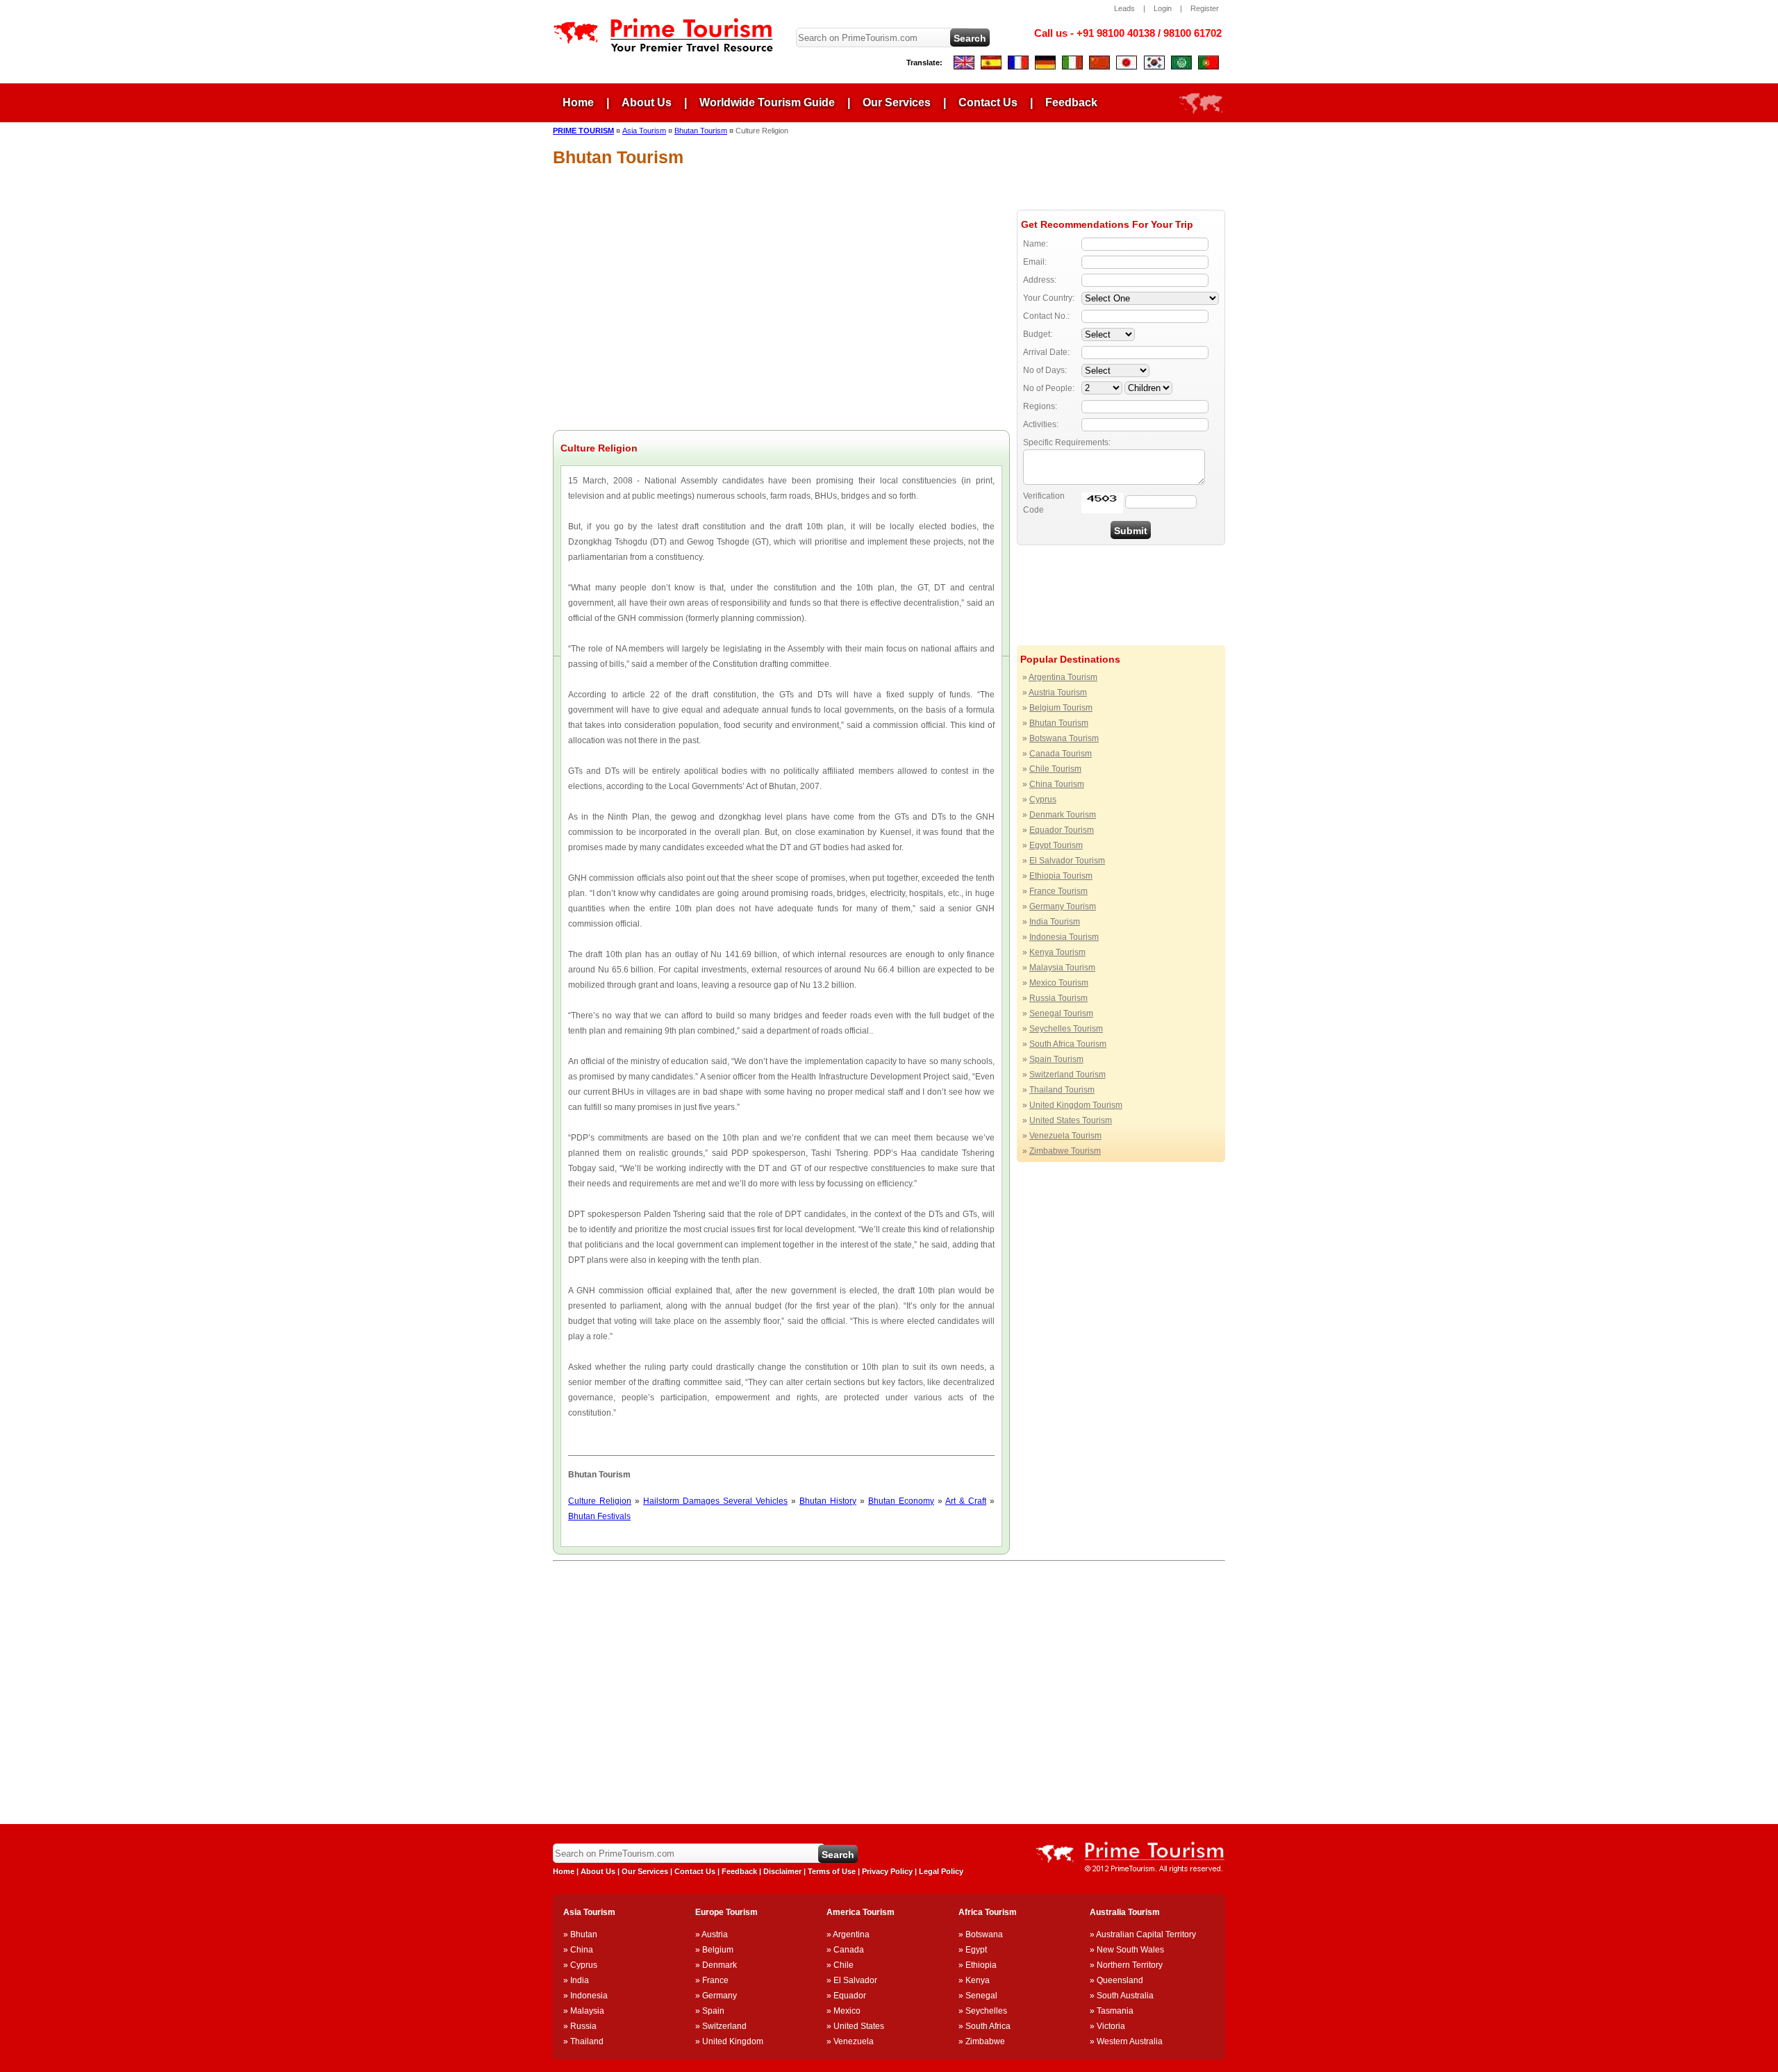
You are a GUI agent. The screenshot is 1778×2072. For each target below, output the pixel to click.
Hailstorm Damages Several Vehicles (715, 1501)
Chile (844, 1965)
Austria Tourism (1058, 693)
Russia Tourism (1058, 998)
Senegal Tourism (1061, 1013)
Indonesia (589, 1996)
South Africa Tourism (1068, 1044)
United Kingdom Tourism (1076, 1105)
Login (1163, 8)
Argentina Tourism (1063, 677)
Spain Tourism (1056, 1059)
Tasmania (1115, 2011)
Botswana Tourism (1064, 738)
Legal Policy (941, 1871)
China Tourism (1057, 784)
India (580, 1980)
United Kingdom (733, 2041)
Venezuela (854, 2041)
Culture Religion (600, 1501)
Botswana (984, 1934)
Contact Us (988, 102)
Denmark (720, 1965)
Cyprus (1043, 799)
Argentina (851, 1934)
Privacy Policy (887, 1871)
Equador (850, 1996)
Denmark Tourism (1063, 815)
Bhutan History (828, 1501)
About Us (647, 102)
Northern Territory (1130, 1965)
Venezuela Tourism (1065, 1136)
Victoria (1111, 2026)
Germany (720, 1996)
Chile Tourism (1055, 769)
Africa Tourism (988, 1912)
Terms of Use (832, 1871)
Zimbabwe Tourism (1065, 1151)
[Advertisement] (1086, 166)
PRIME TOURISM (583, 131)
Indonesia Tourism (1064, 937)
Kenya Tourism (1057, 952)
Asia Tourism (644, 131)
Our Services (897, 102)
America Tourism (861, 1912)
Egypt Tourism (1056, 845)
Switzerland (724, 2026)
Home (578, 102)
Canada (849, 1950)
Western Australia (1130, 2041)
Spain (713, 2011)
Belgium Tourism (1061, 708)
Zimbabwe (985, 2041)
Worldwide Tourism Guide (767, 102)
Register (1205, 8)
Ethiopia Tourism (1061, 876)
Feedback (1071, 102)
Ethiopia (981, 1965)
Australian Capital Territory (1146, 1934)
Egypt (976, 1950)
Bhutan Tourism (1059, 723)
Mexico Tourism (1059, 983)
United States (859, 2026)
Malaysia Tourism (1062, 968)
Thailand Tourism (1062, 1090)
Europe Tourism (726, 1912)
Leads (1124, 8)
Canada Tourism (1061, 754)
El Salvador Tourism (1067, 861)
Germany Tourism (1063, 906)
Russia (583, 2026)
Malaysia (587, 2011)
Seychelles (986, 2011)
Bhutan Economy (901, 1501)
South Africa (988, 2026)
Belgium (718, 1950)
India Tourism (1055, 922)
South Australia (1125, 1996)
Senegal (981, 1996)
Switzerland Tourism (1067, 1075)
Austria (715, 1934)
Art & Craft (966, 1501)
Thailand (587, 2041)
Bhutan (584, 1934)
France (715, 1980)
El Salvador (855, 1980)
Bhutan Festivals (599, 1516)
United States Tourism (1071, 1120)
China (582, 1950)
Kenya (978, 1980)
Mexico (847, 2011)
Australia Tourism (1125, 1912)
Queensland (1120, 1980)
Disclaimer (782, 1871)
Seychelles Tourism (1066, 1029)
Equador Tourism (1062, 830)
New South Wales (1130, 1950)
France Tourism (1058, 891)
